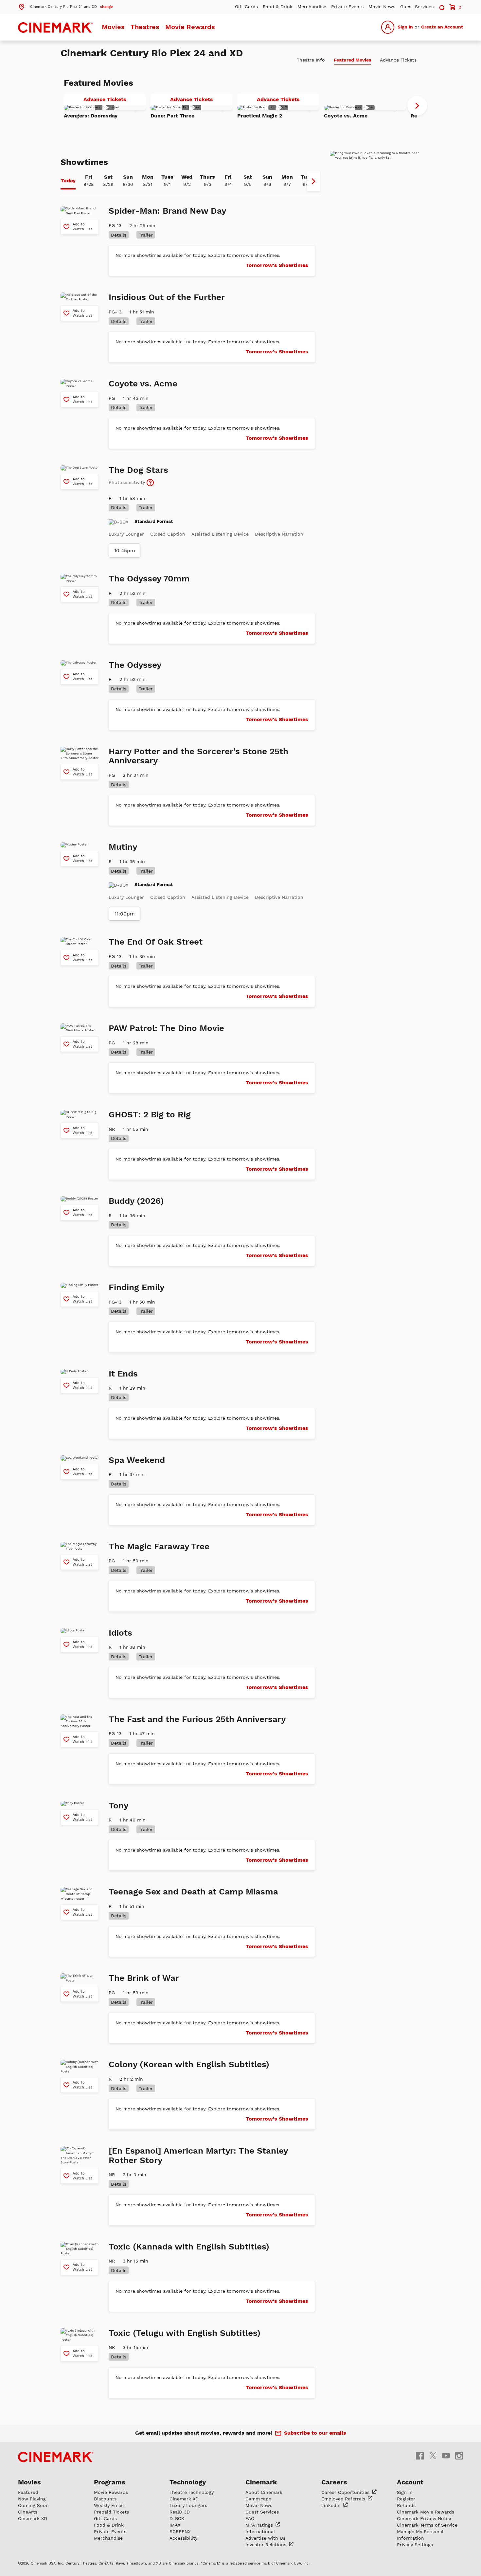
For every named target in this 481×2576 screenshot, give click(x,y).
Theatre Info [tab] (311, 60)
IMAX (175, 2525)
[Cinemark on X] (433, 2455)
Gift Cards (246, 7)
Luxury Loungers (188, 2505)
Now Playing (32, 2499)
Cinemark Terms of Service (427, 2525)
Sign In (405, 27)
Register (406, 2499)
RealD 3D (180, 2512)
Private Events (347, 7)
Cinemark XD (33, 2518)
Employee (344, 2499)
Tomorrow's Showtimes (277, 265)
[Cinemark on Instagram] (459, 2455)
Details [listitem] (119, 235)
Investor (267, 2545)
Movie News (382, 7)
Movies (113, 27)
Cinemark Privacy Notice (425, 2518)
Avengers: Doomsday (91, 116)
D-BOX (177, 2518)
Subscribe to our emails (315, 2433)
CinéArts (28, 2512)
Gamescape (258, 2499)
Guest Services (417, 7)
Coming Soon (33, 2505)
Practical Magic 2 (260, 116)
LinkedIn (332, 2505)
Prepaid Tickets (111, 2512)
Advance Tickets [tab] (398, 60)
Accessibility (183, 2538)
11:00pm (125, 914)
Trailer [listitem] (146, 235)
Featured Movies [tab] (352, 60)
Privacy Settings (415, 2545)
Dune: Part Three (172, 116)
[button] (65, 6)
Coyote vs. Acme (346, 116)
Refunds (406, 2505)
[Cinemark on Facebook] (420, 2455)
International (260, 2532)
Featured (28, 2492)
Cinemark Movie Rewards (426, 2512)
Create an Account (442, 27)
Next (417, 106)
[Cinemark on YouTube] (446, 2455)
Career (346, 2492)
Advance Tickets (115, 100)
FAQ (250, 2518)
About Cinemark (264, 2492)
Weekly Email (109, 2505)
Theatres (145, 27)
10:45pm (125, 551)
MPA (260, 2525)
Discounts (105, 2499)
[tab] (68, 181)
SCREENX (180, 2532)
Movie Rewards (190, 27)
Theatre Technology (192, 2492)
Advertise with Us (265, 2538)
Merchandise (312, 7)
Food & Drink (278, 7)
